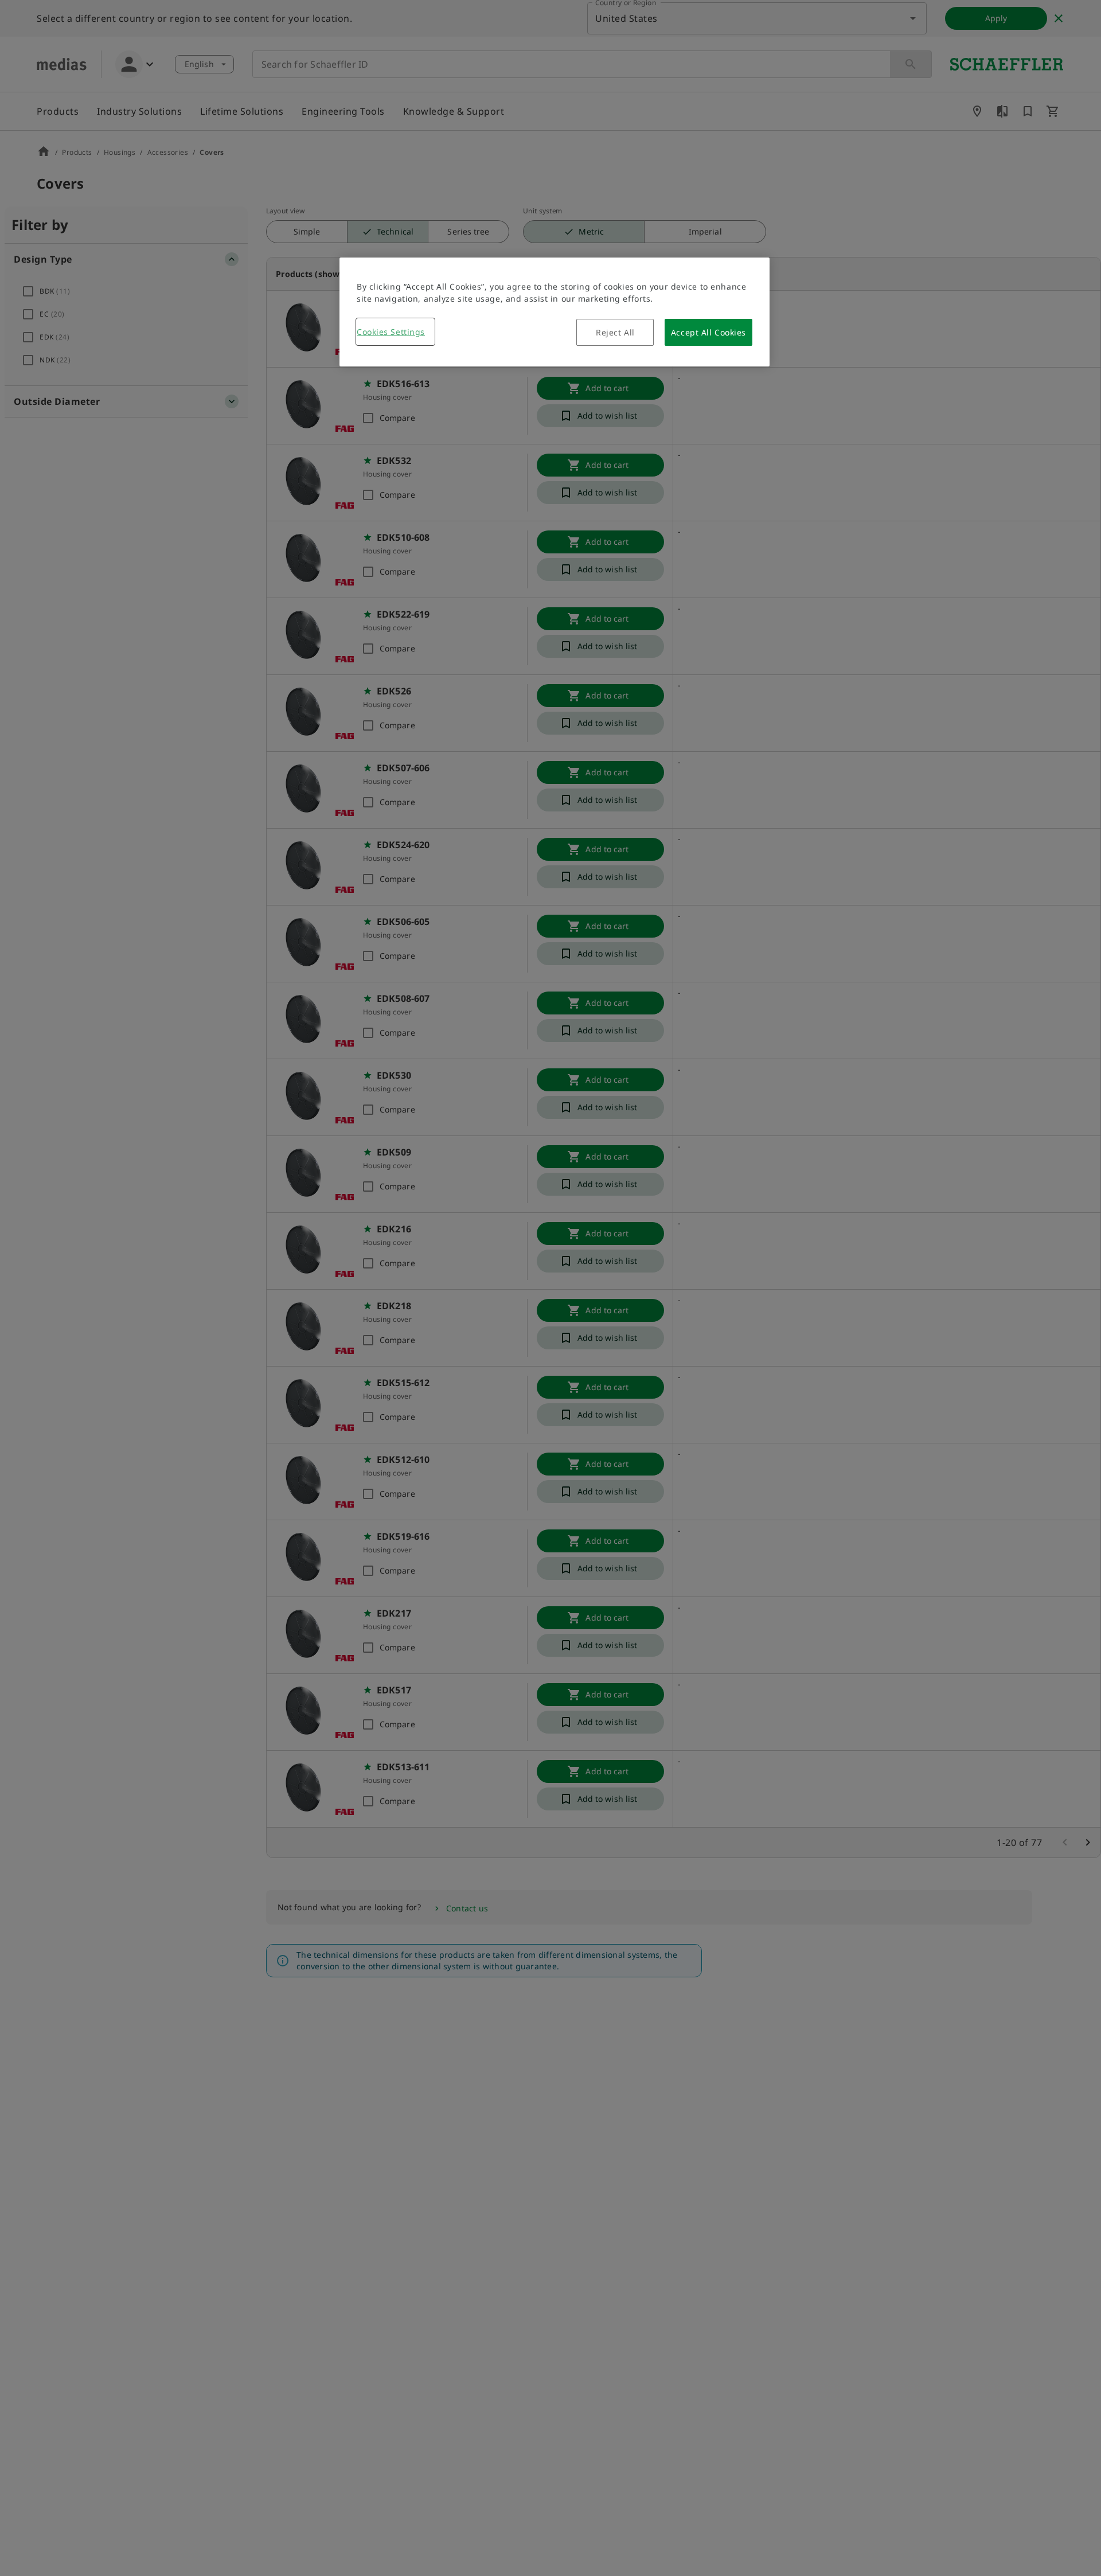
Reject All (615, 332)
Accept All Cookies (708, 332)
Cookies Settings (391, 332)
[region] (555, 312)
